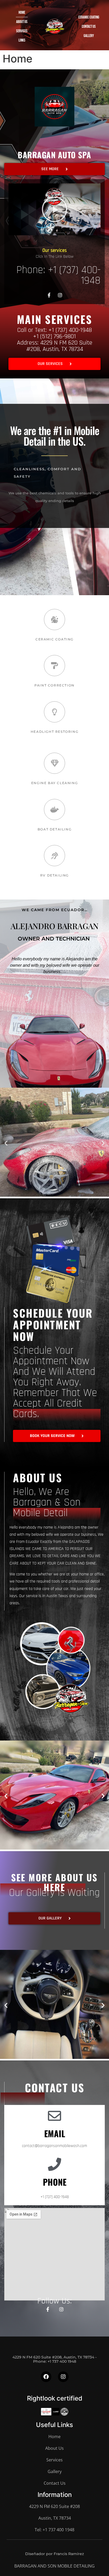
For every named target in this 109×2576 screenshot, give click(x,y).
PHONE (55, 2182)
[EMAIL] (54, 2116)
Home (22, 13)
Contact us (89, 27)
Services (22, 31)
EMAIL (55, 2133)
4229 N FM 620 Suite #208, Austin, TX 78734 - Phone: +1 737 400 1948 (54, 2359)
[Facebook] (46, 2377)
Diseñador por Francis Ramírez (54, 2554)
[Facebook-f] (48, 2309)
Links (22, 40)
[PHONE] (54, 2164)
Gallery (89, 36)
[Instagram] (60, 295)
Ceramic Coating (89, 17)
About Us (22, 22)
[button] (54, 209)
